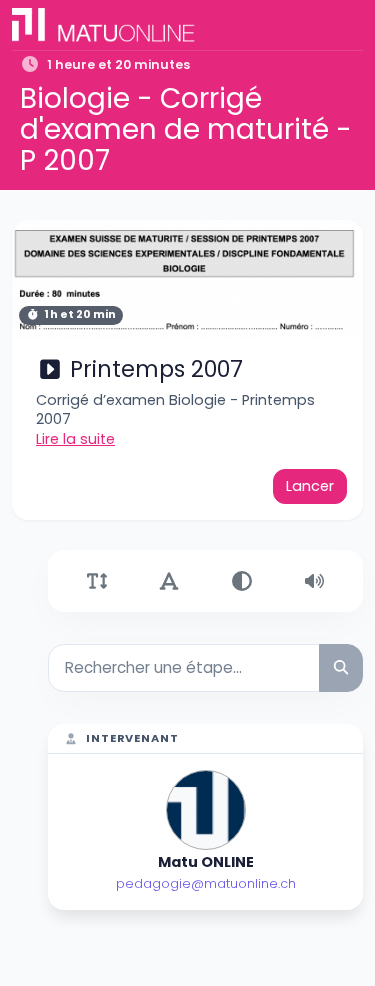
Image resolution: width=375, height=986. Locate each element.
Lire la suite (75, 439)
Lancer (310, 486)
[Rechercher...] (341, 667)
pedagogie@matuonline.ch (206, 883)
